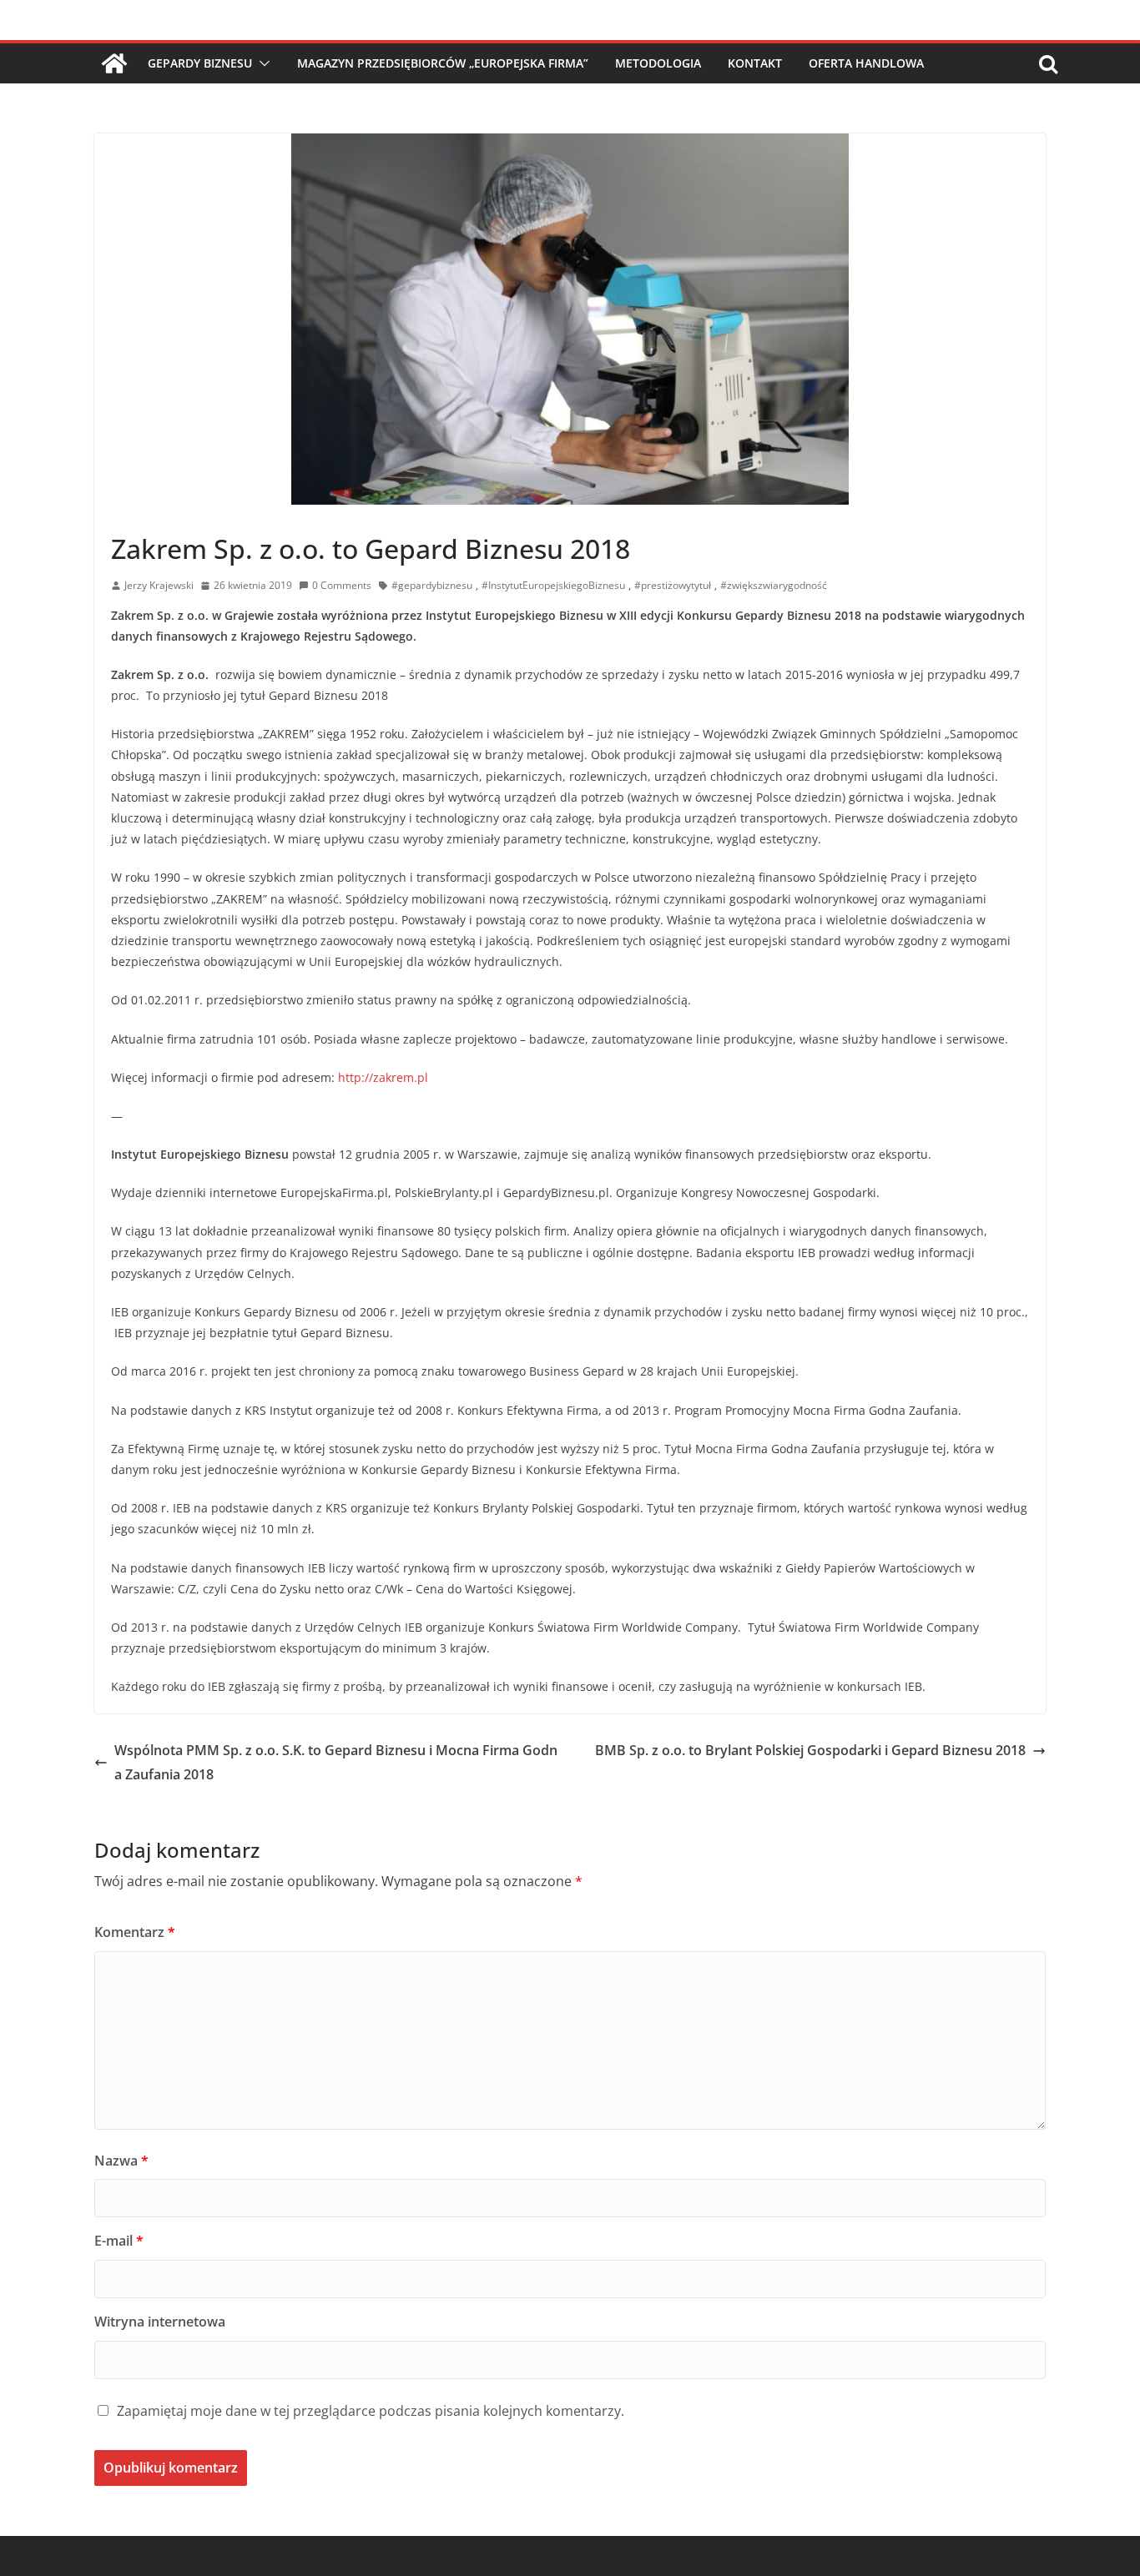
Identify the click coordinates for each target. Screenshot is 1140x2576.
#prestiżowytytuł (673, 585)
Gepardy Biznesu (200, 63)
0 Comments (342, 585)
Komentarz (135, 1932)
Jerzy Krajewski (159, 585)
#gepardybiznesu (432, 585)
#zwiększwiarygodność (774, 585)
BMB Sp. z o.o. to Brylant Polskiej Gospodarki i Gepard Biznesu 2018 (810, 1750)
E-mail (119, 2241)
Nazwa (121, 2161)
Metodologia (658, 63)
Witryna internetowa (160, 2322)
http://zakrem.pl (383, 1077)
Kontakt (755, 63)
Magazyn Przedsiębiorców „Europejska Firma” (443, 63)
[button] (261, 63)
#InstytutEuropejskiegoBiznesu (553, 585)
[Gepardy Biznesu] (114, 63)
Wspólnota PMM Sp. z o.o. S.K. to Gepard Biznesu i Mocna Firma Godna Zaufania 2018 (336, 1762)
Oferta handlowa (866, 63)
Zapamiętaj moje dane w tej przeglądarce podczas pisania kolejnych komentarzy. (371, 2411)
